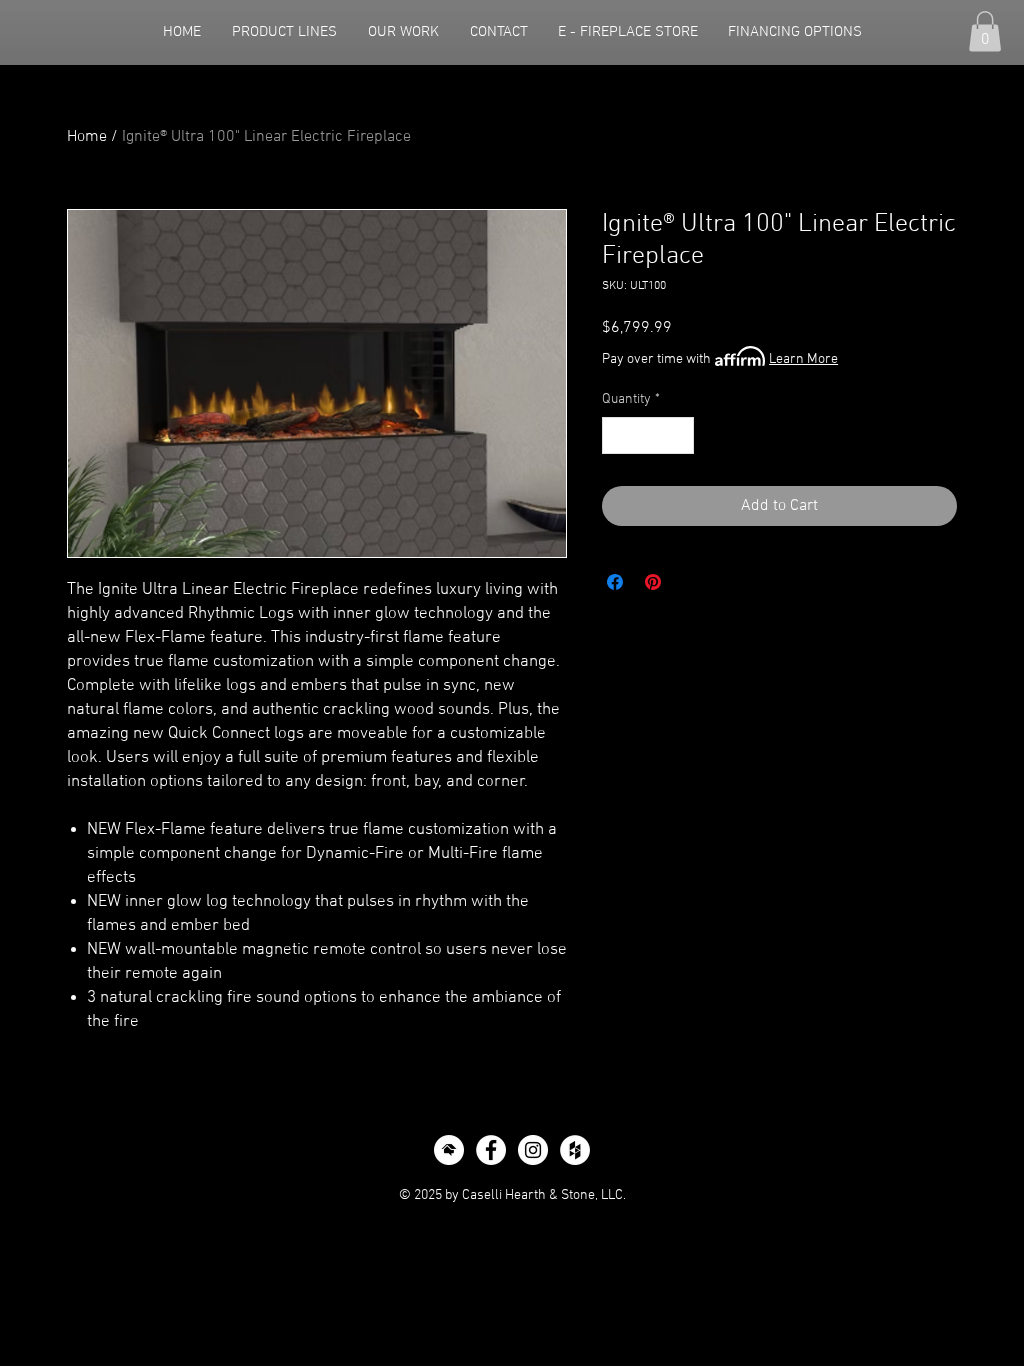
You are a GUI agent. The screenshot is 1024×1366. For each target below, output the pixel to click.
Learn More (803, 359)
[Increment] (678, 435)
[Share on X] (691, 582)
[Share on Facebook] (615, 582)
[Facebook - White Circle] (491, 1150)
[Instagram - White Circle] (533, 1150)
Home (87, 137)
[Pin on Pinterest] (653, 582)
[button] (985, 31)
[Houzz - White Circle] (575, 1150)
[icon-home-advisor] (449, 1150)
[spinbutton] (648, 435)
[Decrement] (617, 435)
